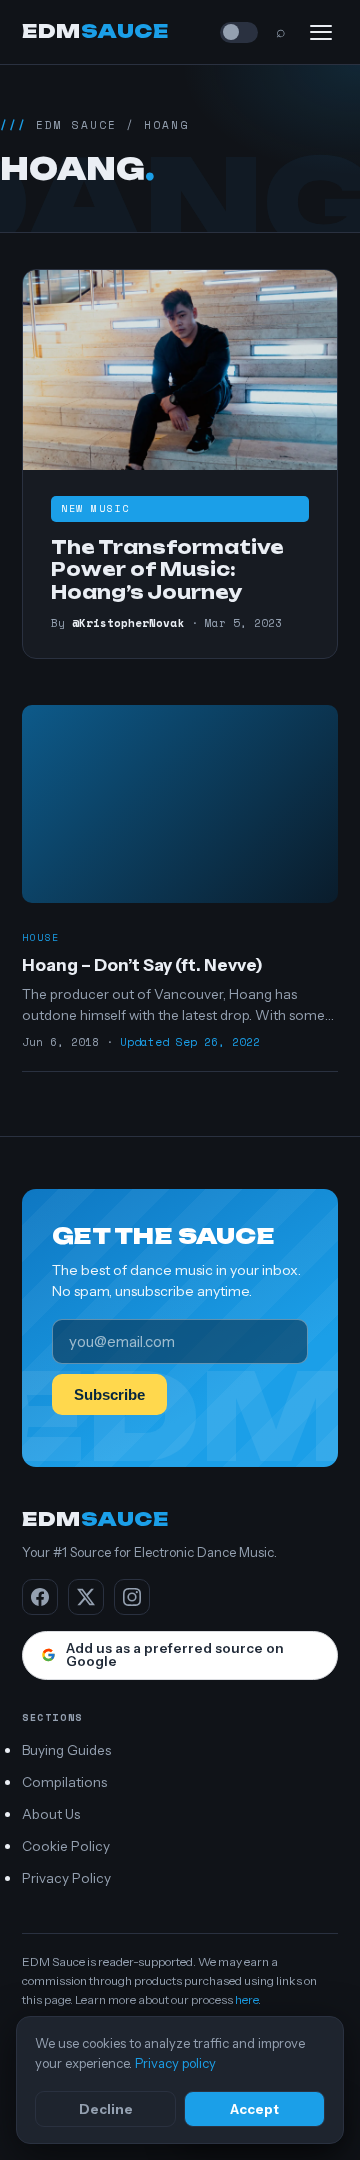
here (246, 1999)
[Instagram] (132, 1597)
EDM (95, 31)
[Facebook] (40, 1597)
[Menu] (321, 32)
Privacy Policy (66, 1878)
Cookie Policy (66, 1846)
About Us (51, 1814)
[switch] (239, 32)
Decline (106, 2109)
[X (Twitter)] (86, 1597)
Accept (254, 2109)
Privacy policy (175, 2063)
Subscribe (109, 1394)
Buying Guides (66, 1750)
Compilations (64, 1782)
